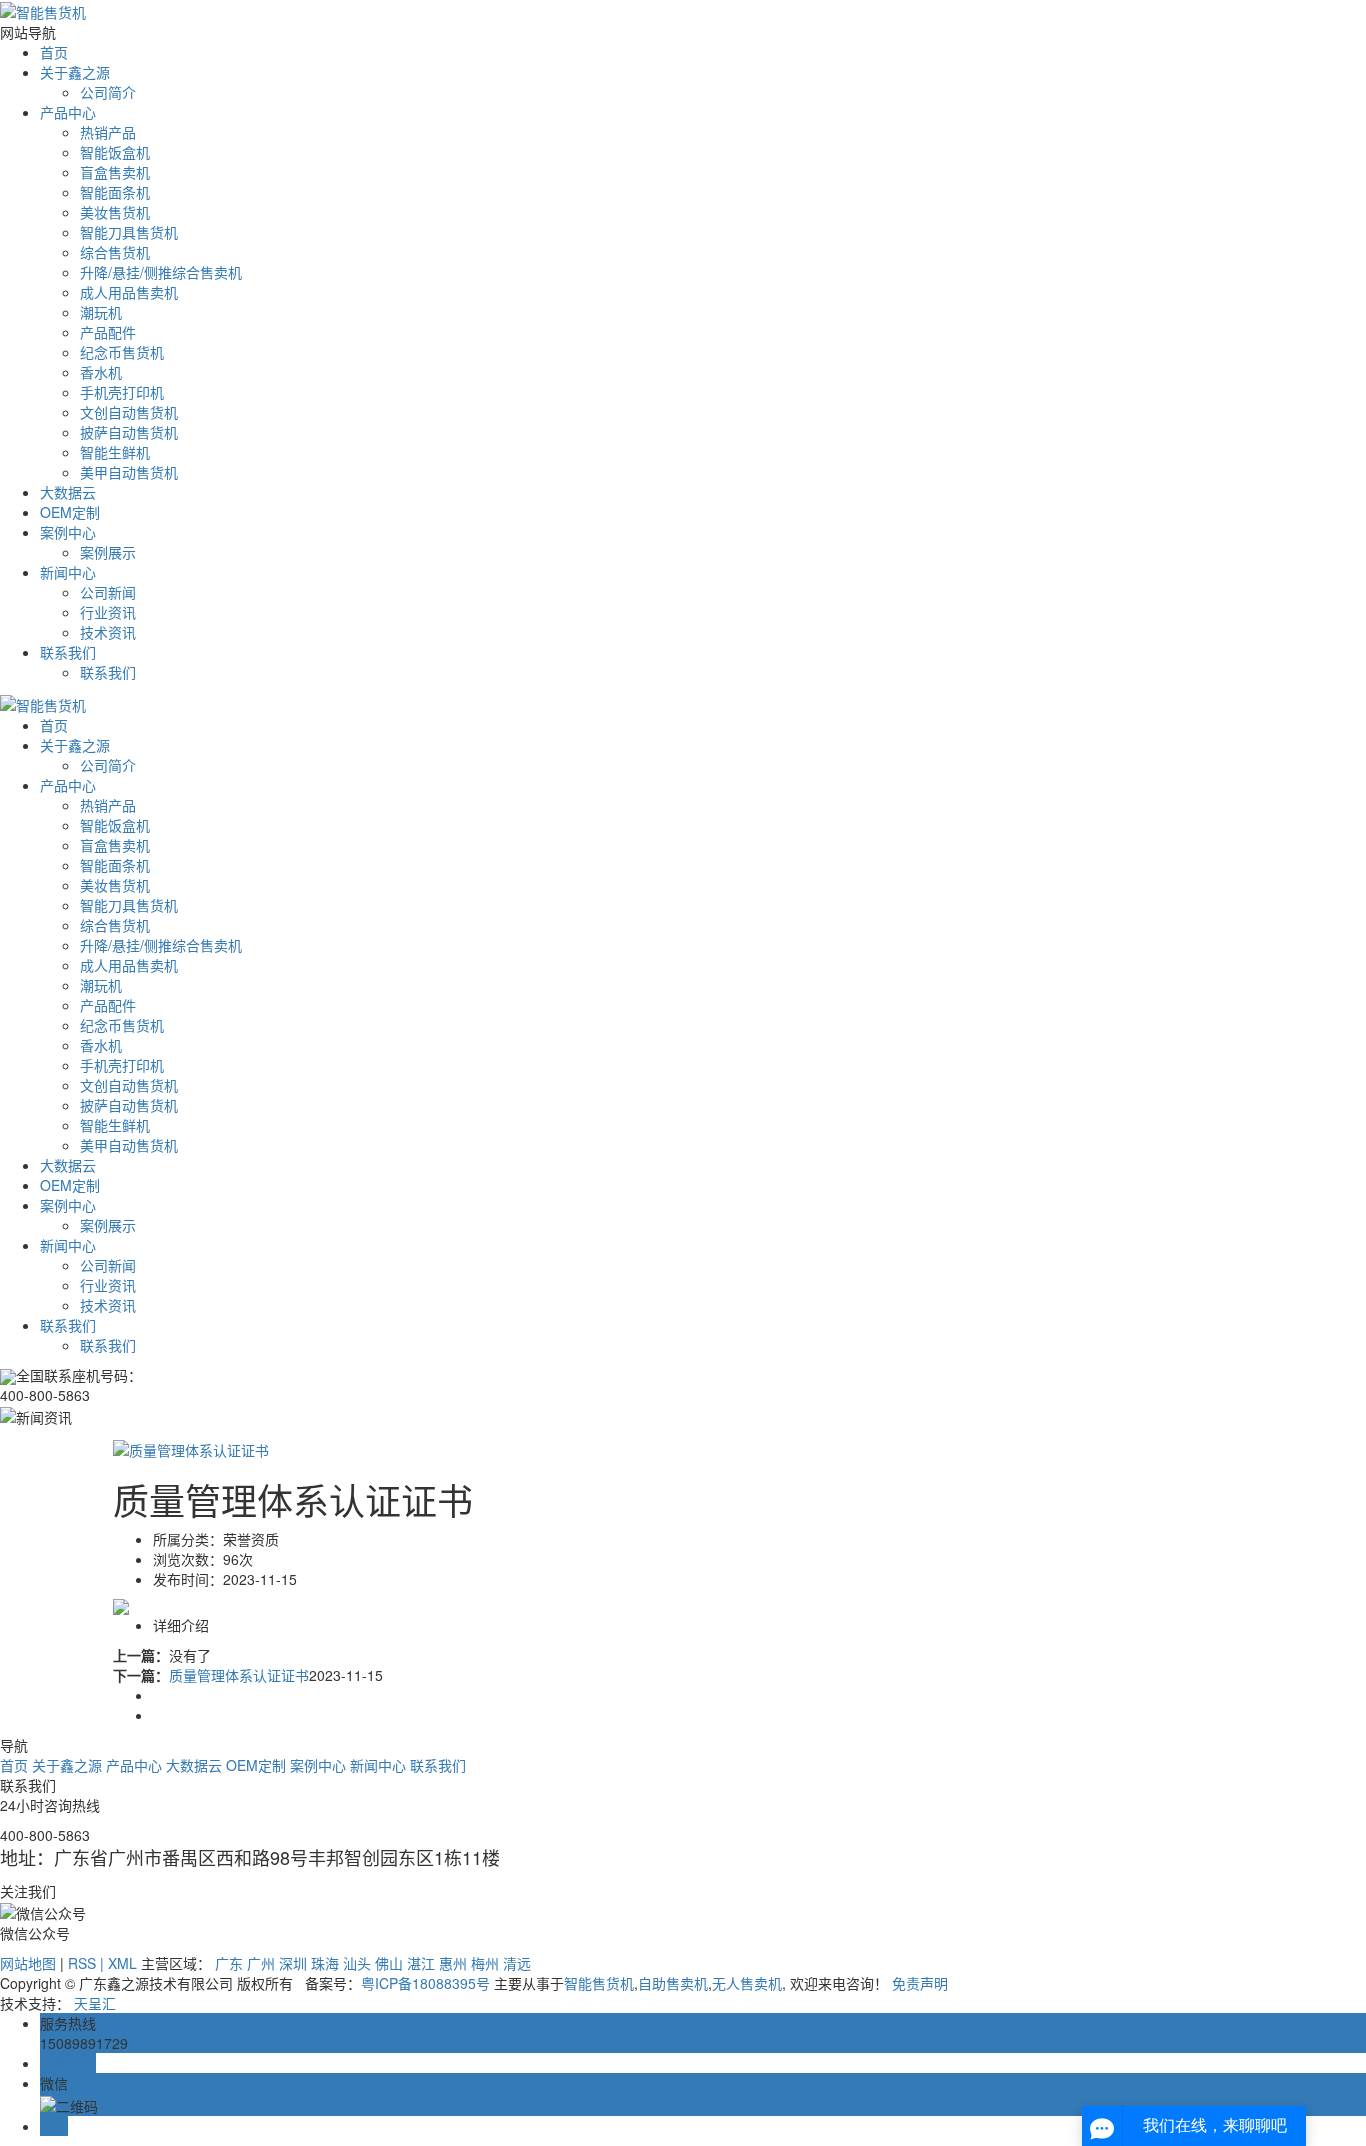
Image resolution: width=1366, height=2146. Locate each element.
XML (122, 1963)
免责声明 (920, 1983)
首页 (54, 52)
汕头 (357, 1963)
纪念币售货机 (122, 352)
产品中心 (68, 112)
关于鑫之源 (75, 72)
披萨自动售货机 (129, 432)
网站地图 (28, 1963)
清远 (517, 1963)
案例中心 (68, 532)
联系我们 (68, 652)
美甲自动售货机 (129, 472)
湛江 (421, 1963)
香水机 (101, 372)
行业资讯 (108, 612)
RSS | (88, 1963)
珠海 (325, 1963)
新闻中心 (68, 572)
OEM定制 (70, 512)
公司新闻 (108, 592)
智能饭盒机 (115, 152)
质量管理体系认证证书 (239, 1675)
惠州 (453, 1963)
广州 (261, 1963)
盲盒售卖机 (115, 172)
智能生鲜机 (115, 452)
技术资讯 (108, 632)
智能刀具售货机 (129, 232)
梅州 (485, 1963)
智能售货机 (599, 1983)
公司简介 (108, 92)
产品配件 (108, 332)
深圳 (293, 1963)
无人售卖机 (747, 1983)
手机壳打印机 (122, 392)
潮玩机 (101, 312)
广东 (229, 1963)
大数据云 (68, 492)
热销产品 (108, 132)
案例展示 (108, 552)
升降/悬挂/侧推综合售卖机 (161, 272)
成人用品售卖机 (129, 292)
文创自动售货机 (129, 412)
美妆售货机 (115, 212)
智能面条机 (115, 192)
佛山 (389, 1963)
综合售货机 (115, 252)
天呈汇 (95, 2003)
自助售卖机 (673, 1983)
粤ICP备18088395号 (425, 1983)
